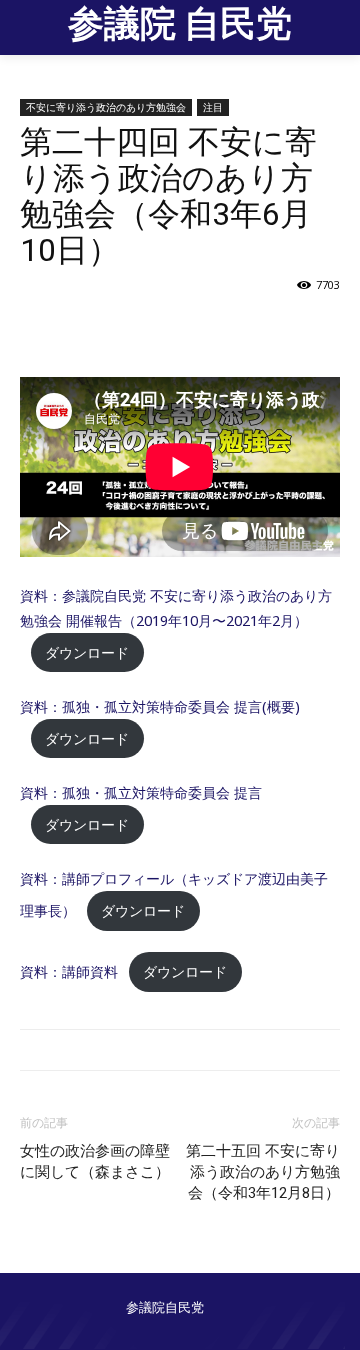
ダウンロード (87, 652)
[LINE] (241, 330)
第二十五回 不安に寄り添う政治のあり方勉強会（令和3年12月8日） (263, 1172)
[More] (288, 330)
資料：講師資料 (69, 971)
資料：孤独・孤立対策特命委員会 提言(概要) (160, 706)
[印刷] (195, 330)
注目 (213, 107)
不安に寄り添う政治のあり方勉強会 (106, 107)
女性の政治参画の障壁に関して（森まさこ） (95, 1161)
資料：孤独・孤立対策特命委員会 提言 (141, 792)
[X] (149, 330)
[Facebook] (103, 330)
